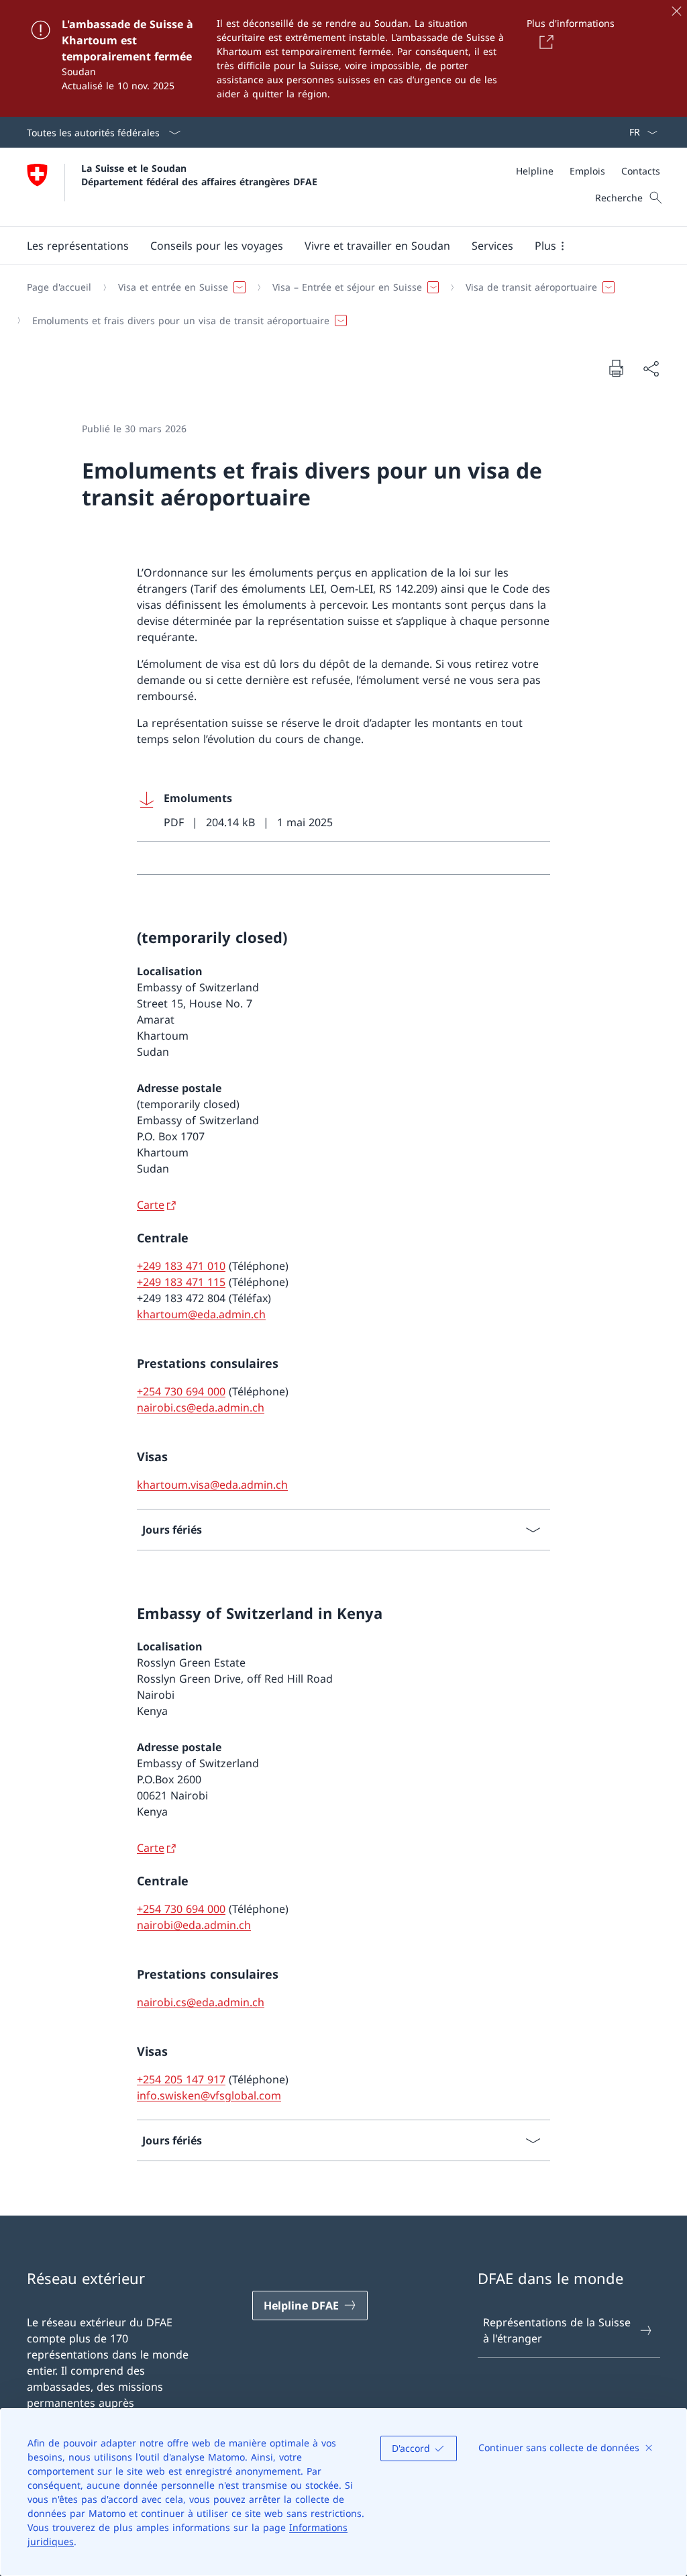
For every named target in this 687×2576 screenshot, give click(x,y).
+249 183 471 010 (181, 1266)
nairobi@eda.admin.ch (194, 1925)
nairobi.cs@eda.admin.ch (201, 1407)
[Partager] (651, 368)
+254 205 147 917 (181, 2079)
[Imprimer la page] (616, 368)
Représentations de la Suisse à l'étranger (557, 2330)
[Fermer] (676, 11)
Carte (151, 1205)
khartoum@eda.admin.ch (201, 1314)
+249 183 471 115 (181, 1282)
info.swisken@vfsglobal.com (209, 2095)
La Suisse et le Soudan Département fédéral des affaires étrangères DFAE (199, 175)
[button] (78, 246)
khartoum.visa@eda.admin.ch (212, 1485)
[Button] (544, 42)
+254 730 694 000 (181, 1391)
